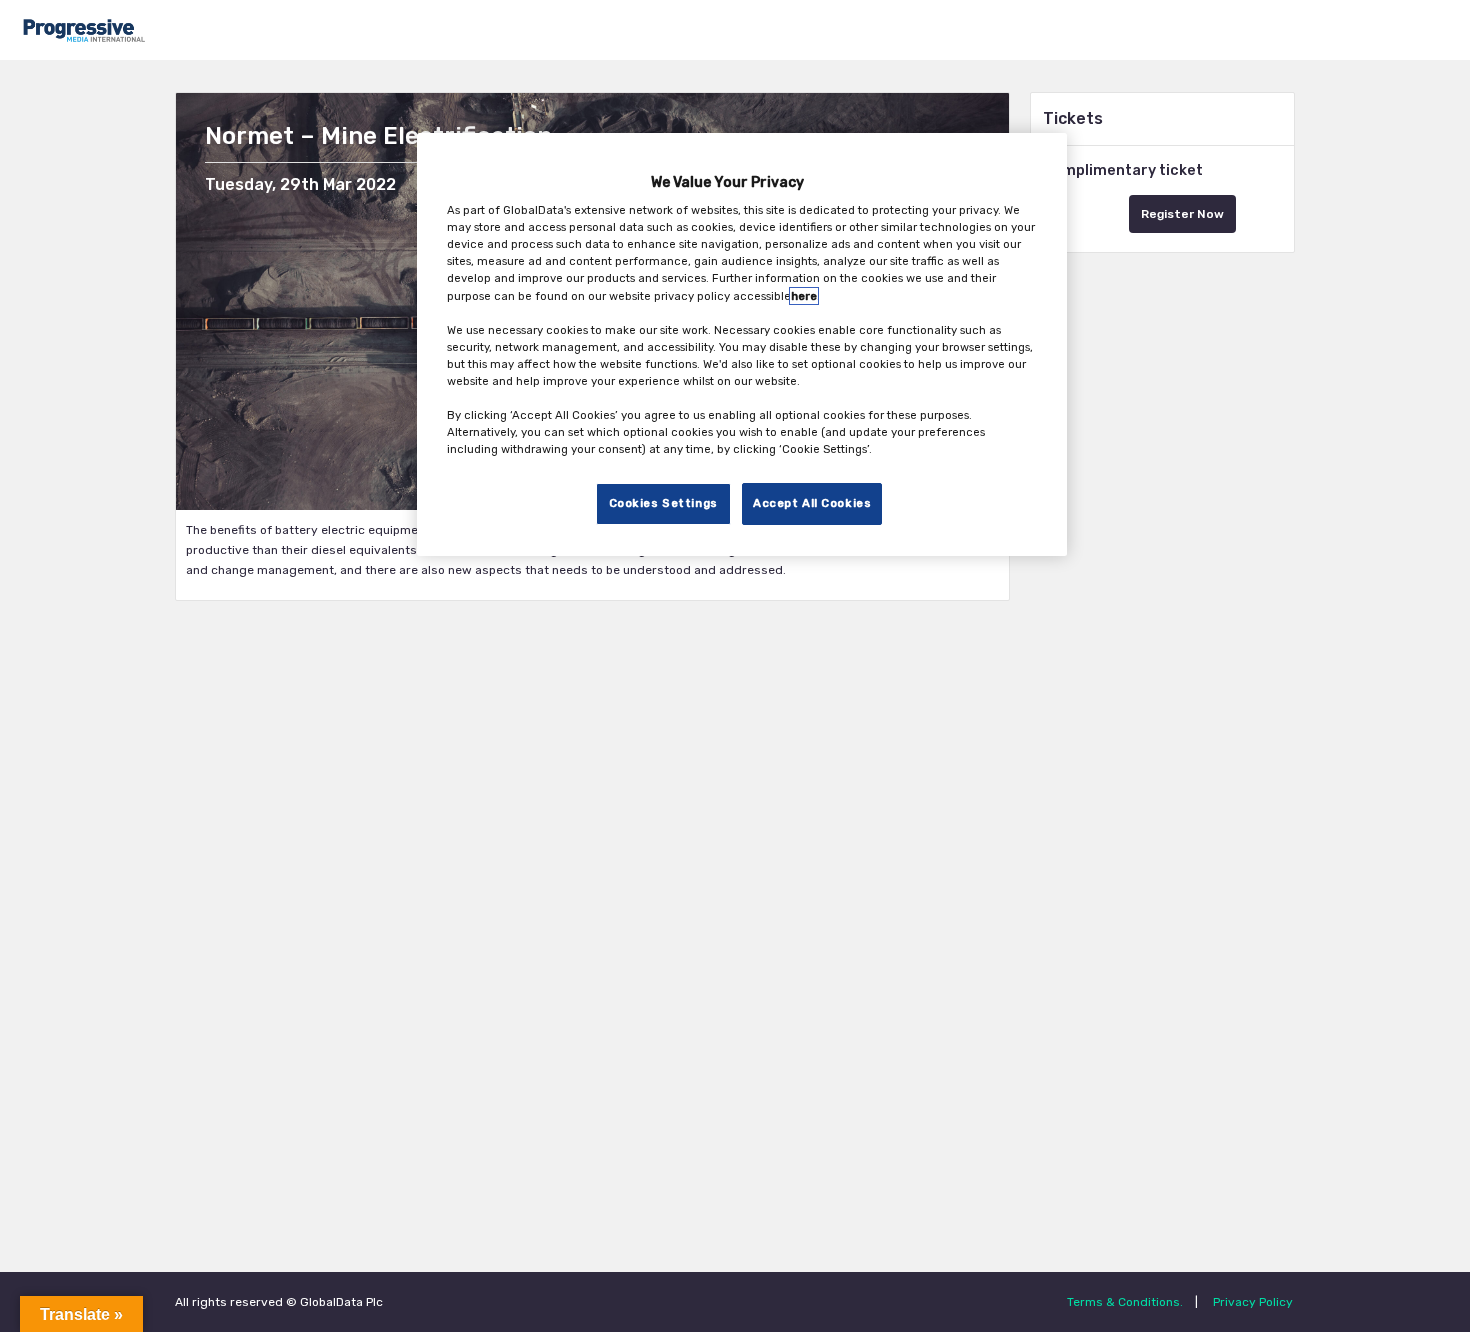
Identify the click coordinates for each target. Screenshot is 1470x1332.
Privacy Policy (1253, 1302)
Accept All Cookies (812, 504)
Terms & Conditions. (1125, 1302)
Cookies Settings (663, 504)
